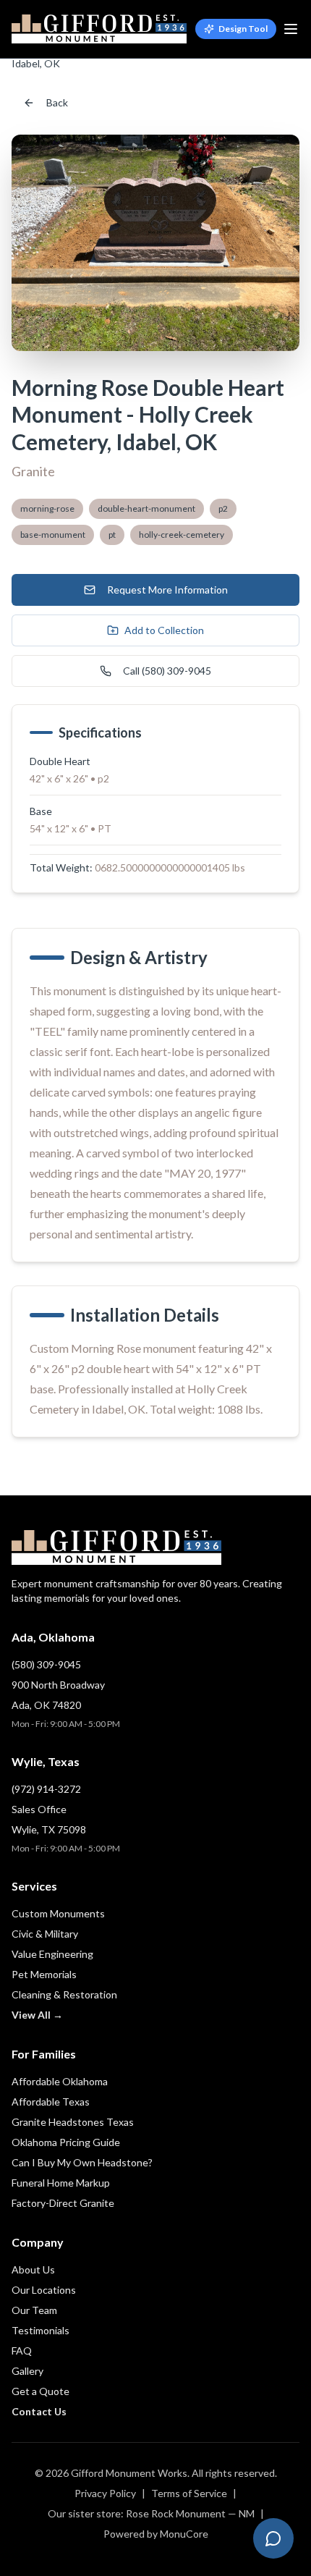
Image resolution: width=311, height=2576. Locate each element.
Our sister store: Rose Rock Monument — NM (151, 2513)
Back (57, 102)
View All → (37, 2015)
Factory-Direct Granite (63, 2203)
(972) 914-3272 (46, 1789)
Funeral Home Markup (61, 2183)
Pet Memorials (44, 1974)
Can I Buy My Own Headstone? (82, 2162)
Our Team (34, 2310)
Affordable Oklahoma (60, 2081)
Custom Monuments (58, 1913)
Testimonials (41, 2330)
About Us (33, 2269)
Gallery (27, 2371)
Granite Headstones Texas (73, 2122)
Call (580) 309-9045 (167, 671)
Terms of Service (189, 2493)
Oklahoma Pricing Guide (66, 2142)
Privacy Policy (105, 2493)
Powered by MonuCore (156, 2534)
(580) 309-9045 (46, 1664)
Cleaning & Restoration (64, 1994)
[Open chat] (273, 2538)
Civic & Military (45, 1934)
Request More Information (167, 590)
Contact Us (39, 2411)
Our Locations (44, 2290)
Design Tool (243, 29)
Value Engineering (52, 1954)
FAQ (22, 2351)
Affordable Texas (51, 2102)
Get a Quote (41, 2391)
